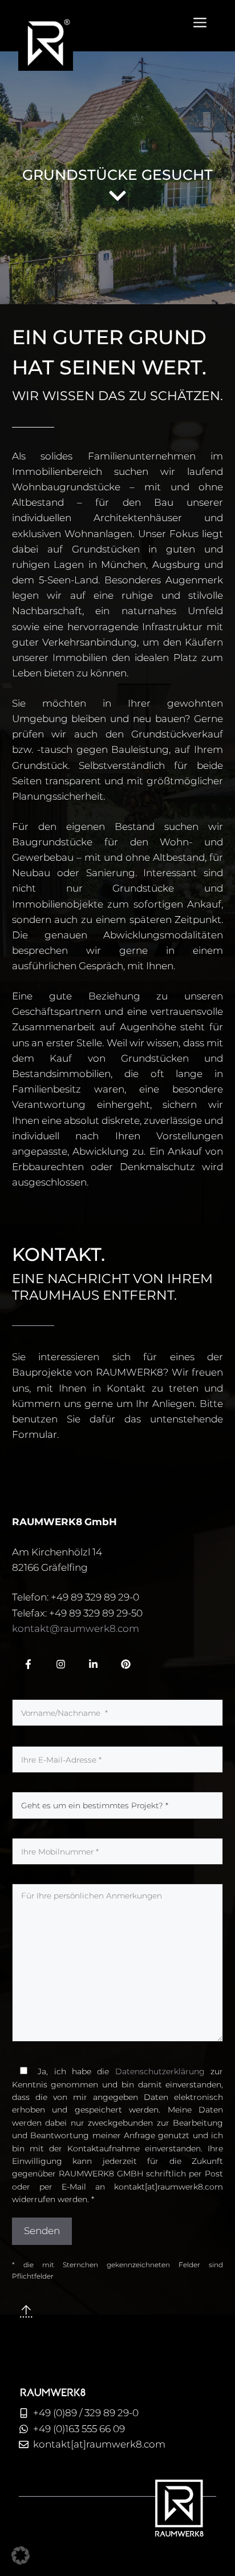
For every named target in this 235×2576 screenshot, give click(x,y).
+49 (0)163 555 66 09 (79, 2429)
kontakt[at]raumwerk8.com (99, 2444)
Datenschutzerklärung (160, 2071)
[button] (21, 2555)
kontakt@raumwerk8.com (76, 1628)
